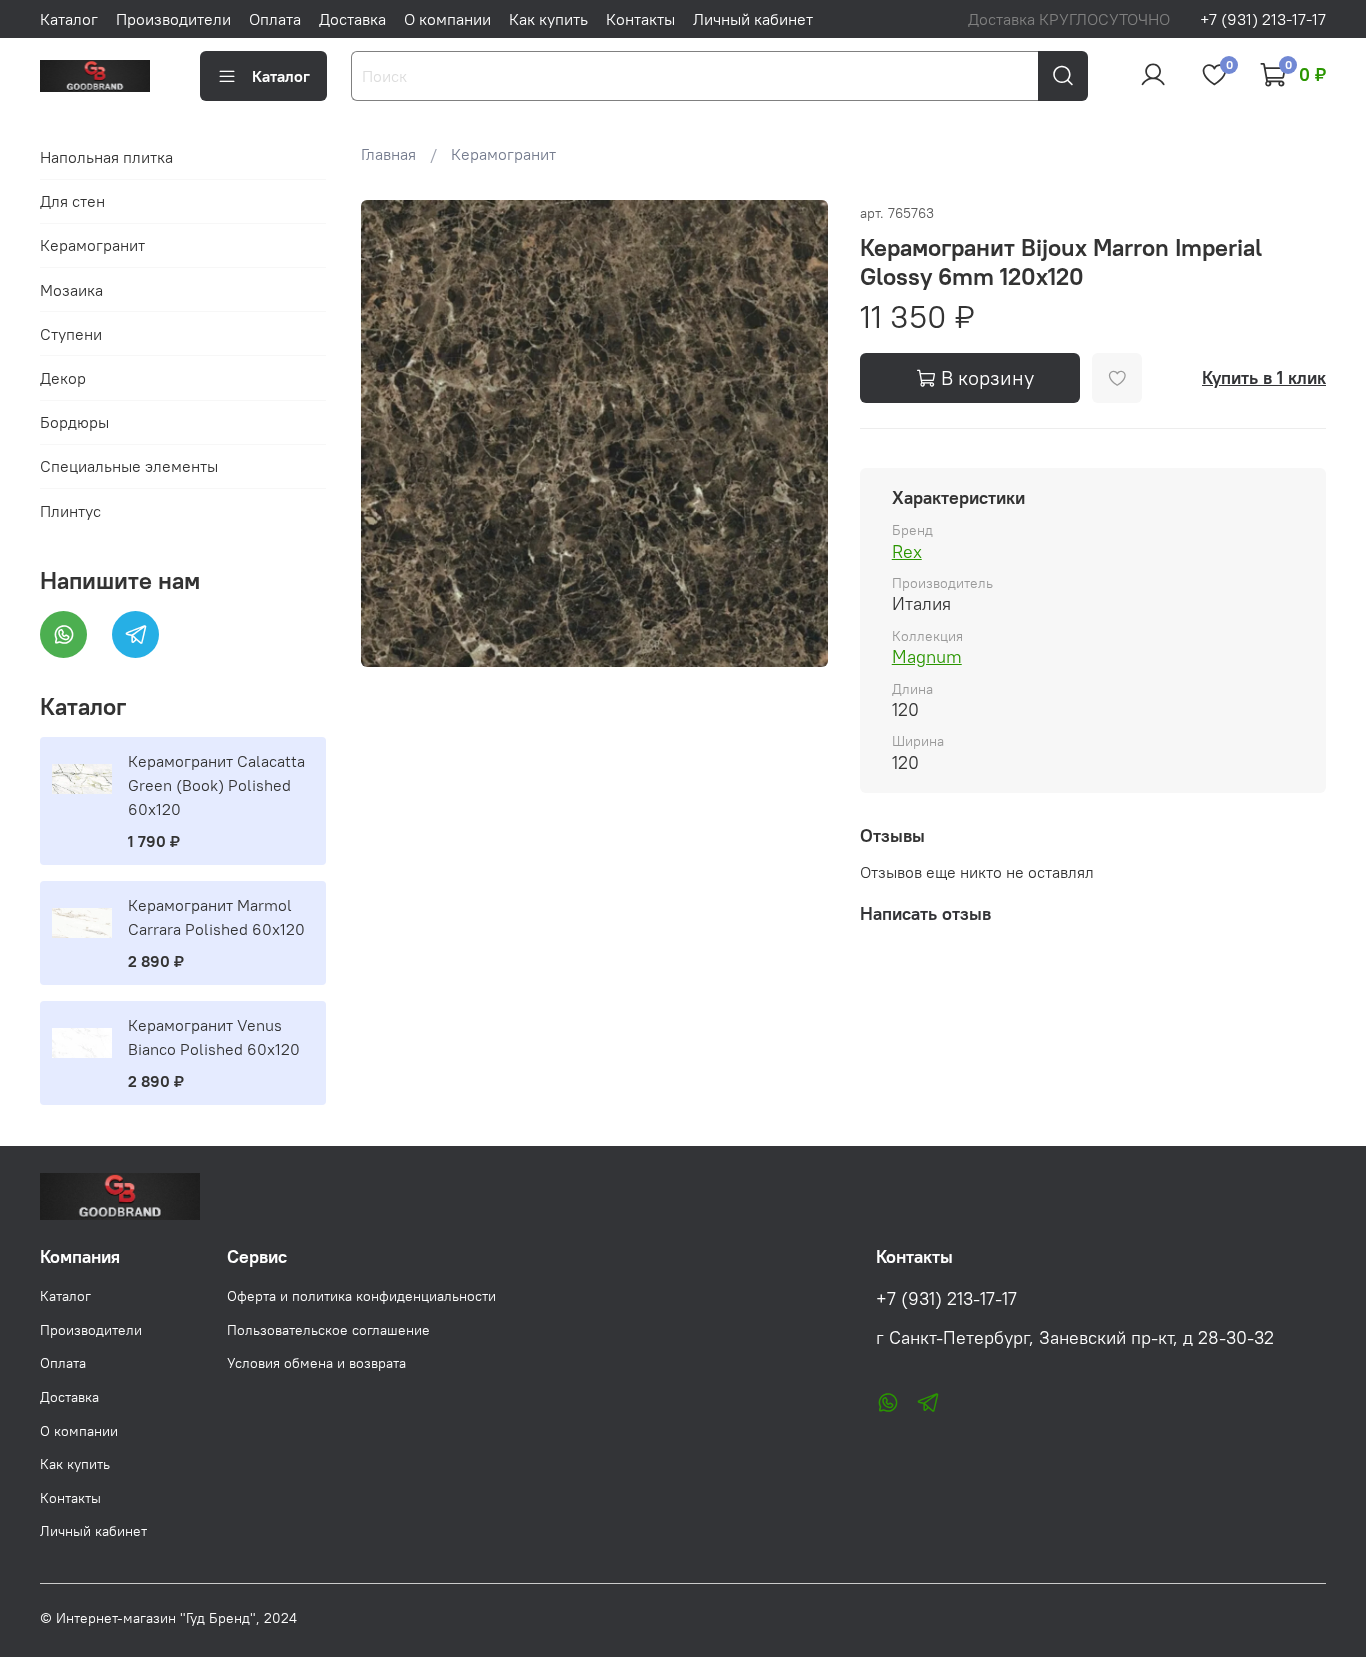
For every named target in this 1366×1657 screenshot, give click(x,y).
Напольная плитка (106, 157)
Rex (907, 551)
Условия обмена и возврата (316, 1363)
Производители (173, 19)
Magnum (927, 656)
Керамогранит (503, 154)
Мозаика (71, 290)
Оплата (275, 19)
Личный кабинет (753, 19)
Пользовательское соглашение (328, 1330)
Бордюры (74, 422)
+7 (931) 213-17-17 (1263, 19)
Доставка (352, 19)
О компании (447, 19)
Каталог (69, 19)
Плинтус (70, 511)
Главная (388, 154)
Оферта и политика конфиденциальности (361, 1296)
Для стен (72, 201)
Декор (63, 378)
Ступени (71, 334)
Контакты (640, 19)
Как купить (548, 19)
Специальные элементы (129, 466)
